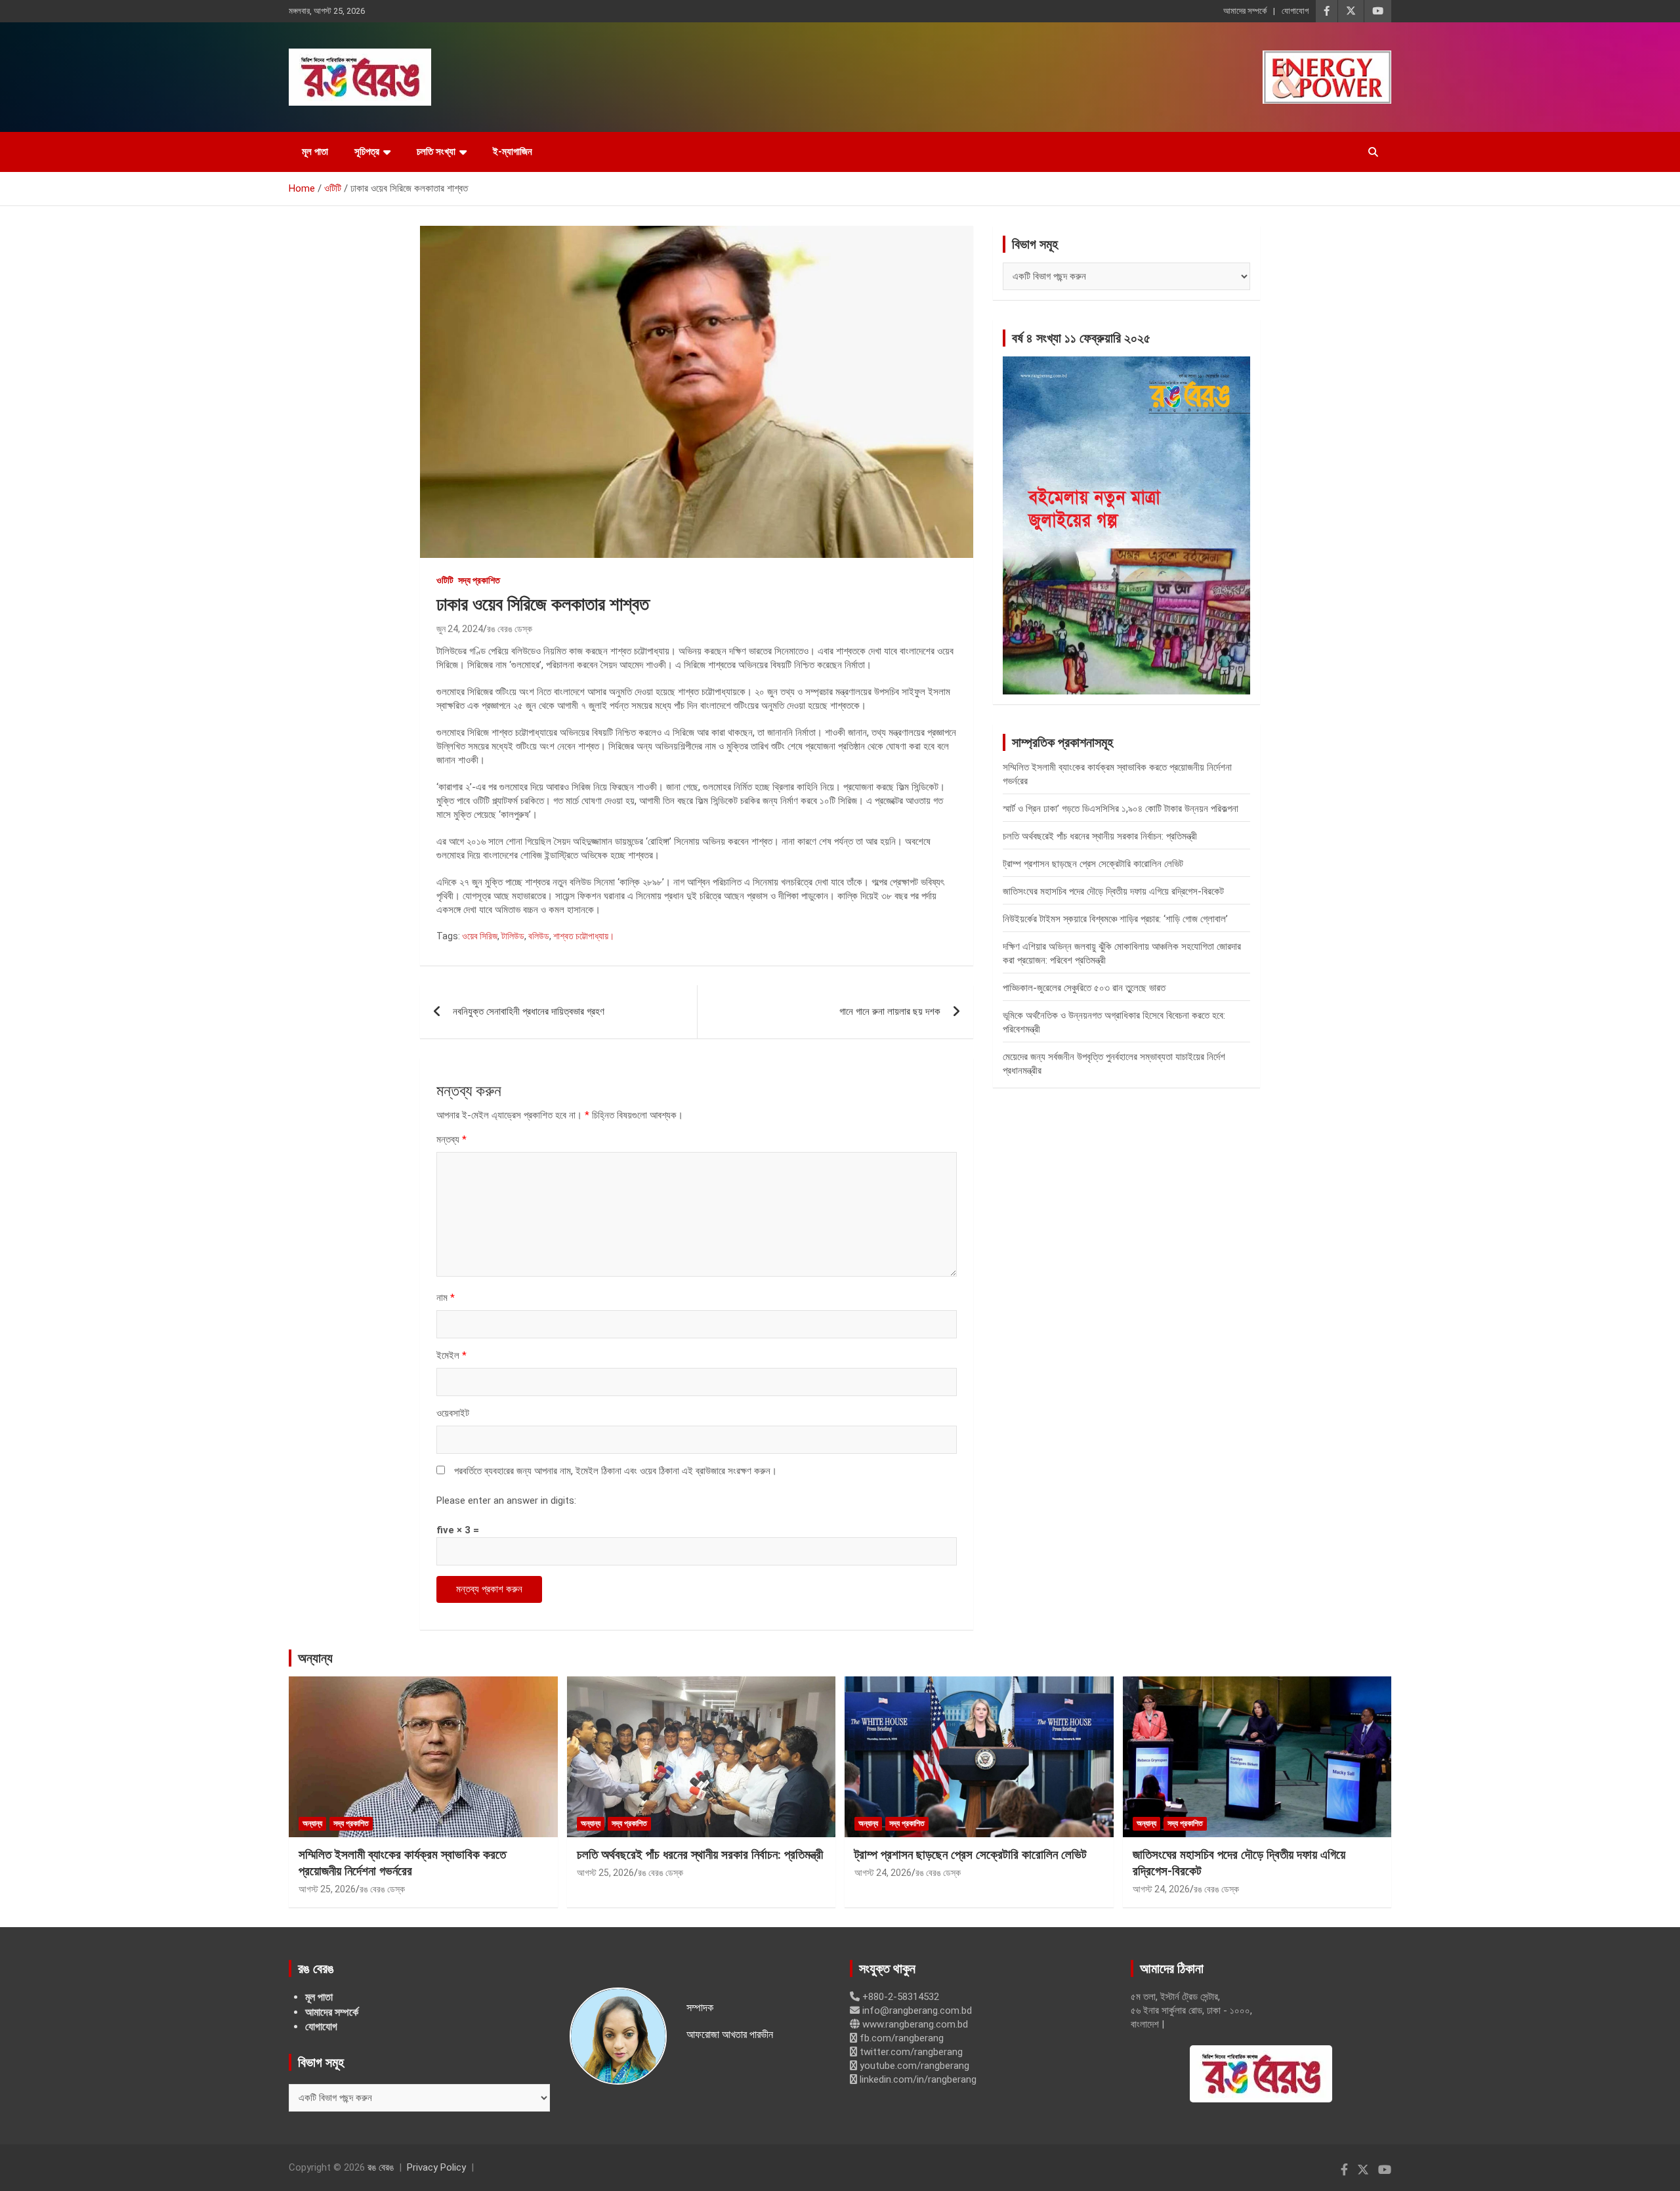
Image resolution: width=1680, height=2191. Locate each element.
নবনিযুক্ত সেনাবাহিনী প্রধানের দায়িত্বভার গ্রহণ (529, 1011)
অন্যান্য (315, 1658)
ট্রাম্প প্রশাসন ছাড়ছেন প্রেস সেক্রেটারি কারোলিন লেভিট (1093, 864)
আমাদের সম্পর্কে (1245, 11)
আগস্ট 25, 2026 (327, 1889)
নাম (446, 1298)
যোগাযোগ (1295, 11)
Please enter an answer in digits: (506, 1500)
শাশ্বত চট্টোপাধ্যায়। (584, 936)
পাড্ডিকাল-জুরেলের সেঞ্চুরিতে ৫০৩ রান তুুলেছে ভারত (1084, 988)
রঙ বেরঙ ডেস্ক (510, 629)
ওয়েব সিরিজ (480, 936)
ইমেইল (451, 1355)
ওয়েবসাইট (453, 1413)
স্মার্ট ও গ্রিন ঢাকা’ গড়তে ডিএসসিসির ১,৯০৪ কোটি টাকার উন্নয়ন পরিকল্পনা (1121, 809)
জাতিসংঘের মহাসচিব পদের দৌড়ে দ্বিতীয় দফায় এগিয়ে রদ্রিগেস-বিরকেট (1113, 891)
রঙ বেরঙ (381, 2167)
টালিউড (513, 936)
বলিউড (539, 936)
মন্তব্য (451, 1139)
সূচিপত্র (367, 152)
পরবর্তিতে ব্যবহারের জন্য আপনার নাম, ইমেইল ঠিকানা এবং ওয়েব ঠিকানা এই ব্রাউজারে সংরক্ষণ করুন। (616, 1471)
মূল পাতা (315, 152)
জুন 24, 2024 (460, 629)
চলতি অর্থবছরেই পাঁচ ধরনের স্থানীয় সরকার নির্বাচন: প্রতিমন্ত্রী (1100, 836)
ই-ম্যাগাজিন (513, 152)
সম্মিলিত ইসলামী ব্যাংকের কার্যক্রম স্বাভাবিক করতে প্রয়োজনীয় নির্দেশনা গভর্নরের (402, 1863)
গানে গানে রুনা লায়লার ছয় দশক (890, 1011)
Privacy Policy (436, 2167)
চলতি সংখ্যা (436, 152)
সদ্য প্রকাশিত (479, 580)
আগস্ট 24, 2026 (883, 1873)
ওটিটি (445, 580)
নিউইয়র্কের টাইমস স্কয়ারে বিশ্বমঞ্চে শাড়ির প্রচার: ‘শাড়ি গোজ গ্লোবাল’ (1115, 919)
